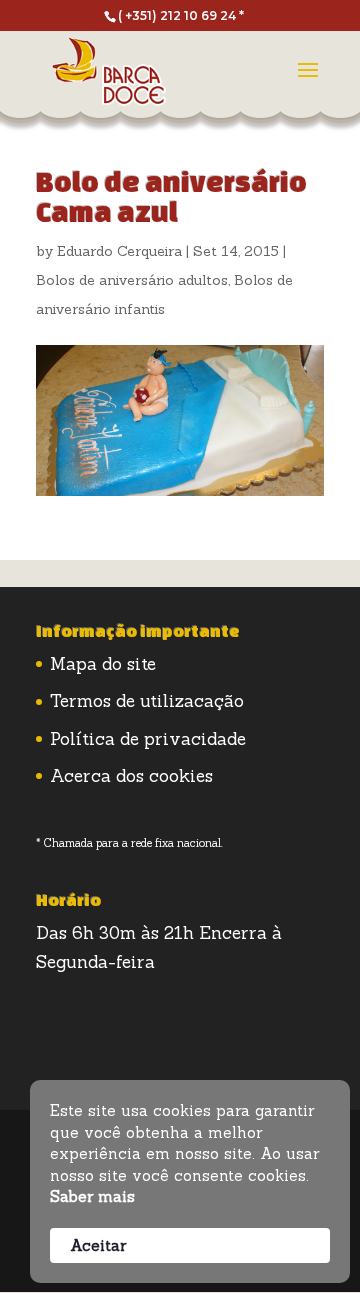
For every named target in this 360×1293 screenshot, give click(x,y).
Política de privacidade (148, 739)
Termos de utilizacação (147, 701)
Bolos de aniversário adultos (132, 280)
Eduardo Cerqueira (119, 251)
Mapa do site (103, 664)
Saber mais (92, 1196)
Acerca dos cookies (131, 776)
